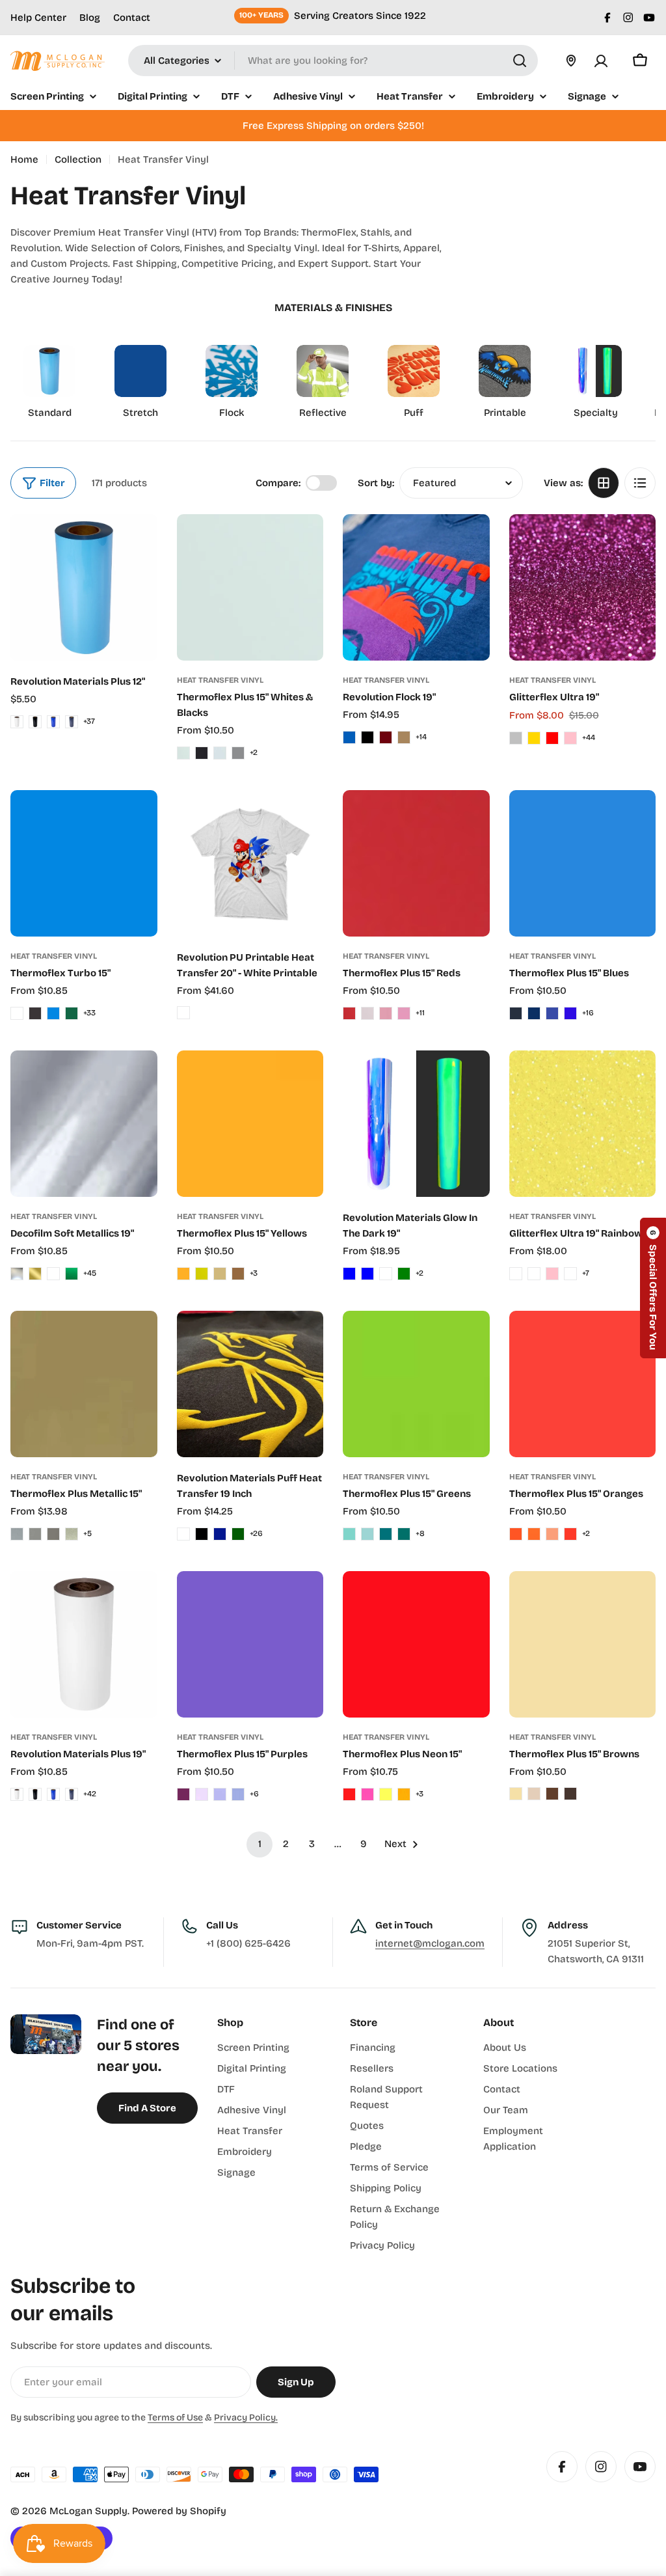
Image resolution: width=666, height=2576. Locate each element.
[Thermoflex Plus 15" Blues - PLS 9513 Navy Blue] (516, 1013)
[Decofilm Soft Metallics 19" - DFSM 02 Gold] (35, 1274)
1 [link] (260, 1844)
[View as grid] (604, 483)
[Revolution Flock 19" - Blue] (349, 737)
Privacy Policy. (246, 2418)
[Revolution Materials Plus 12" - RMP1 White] (17, 722)
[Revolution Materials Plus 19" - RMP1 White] (17, 1794)
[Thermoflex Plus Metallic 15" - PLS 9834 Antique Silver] (17, 1534)
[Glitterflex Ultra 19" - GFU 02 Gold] (534, 738)
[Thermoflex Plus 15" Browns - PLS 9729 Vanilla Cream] (516, 1794)
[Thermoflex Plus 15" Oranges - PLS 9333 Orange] (516, 1534)
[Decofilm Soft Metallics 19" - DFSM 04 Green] (72, 1274)
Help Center (38, 18)
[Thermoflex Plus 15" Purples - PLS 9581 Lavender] (220, 1794)
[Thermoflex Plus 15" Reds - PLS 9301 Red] (349, 1013)
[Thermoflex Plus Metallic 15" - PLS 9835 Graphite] (35, 1534)
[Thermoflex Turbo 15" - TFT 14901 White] (17, 1013)
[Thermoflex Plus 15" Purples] (250, 1645)
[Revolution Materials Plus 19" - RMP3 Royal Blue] (53, 1794)
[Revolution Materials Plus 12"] (84, 588)
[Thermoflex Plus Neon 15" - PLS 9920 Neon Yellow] (386, 1794)
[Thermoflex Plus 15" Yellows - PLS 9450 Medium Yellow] (202, 1274)
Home (24, 159)
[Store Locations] (571, 61)
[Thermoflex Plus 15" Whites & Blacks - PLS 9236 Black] (202, 753)
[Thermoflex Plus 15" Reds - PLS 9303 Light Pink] (367, 1013)
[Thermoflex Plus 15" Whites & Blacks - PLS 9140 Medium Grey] (238, 753)
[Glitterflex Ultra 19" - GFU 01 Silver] (516, 738)
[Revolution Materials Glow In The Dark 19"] (416, 1124)
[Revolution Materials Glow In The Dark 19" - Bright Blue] (367, 1274)
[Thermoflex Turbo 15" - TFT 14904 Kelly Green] (72, 1013)
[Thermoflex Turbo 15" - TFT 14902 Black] (35, 1013)
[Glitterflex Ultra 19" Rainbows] (583, 1124)
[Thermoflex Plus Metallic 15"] (84, 1384)
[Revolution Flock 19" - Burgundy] (386, 737)
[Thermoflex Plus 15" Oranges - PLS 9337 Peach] (552, 1534)
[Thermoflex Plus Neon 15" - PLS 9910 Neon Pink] (367, 1794)
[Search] (520, 61)
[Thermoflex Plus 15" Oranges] (583, 1384)
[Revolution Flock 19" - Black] (367, 737)
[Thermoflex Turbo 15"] (84, 864)
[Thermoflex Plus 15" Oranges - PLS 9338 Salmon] (570, 1534)
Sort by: (376, 483)
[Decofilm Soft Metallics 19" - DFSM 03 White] (53, 1274)
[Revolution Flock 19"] (416, 587)
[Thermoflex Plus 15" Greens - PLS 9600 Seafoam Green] (367, 1534)
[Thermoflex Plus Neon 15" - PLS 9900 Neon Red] (349, 1794)
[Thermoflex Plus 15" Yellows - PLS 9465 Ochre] (238, 1274)
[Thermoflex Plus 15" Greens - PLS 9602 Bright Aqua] (404, 1534)
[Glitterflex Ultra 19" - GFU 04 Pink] (570, 738)
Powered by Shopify (179, 2511)
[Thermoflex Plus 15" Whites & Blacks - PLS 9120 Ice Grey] (220, 753)
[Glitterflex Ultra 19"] (583, 588)
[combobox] (333, 61)
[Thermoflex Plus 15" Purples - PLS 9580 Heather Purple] (202, 1794)
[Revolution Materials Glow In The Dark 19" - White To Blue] (349, 1274)
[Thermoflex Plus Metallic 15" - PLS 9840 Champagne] (72, 1534)
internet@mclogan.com (430, 1943)
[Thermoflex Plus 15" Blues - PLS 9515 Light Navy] (534, 1013)
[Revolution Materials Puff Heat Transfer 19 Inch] (250, 1384)
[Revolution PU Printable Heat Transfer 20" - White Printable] (250, 864)
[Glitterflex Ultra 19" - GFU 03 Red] (552, 738)
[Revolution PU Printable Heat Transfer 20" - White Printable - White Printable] (183, 1013)
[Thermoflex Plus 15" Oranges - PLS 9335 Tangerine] (534, 1534)
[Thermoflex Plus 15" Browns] (583, 1645)
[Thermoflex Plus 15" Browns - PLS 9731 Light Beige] (534, 1794)
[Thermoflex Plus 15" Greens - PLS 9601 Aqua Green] (386, 1534)
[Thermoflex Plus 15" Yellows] (250, 1124)
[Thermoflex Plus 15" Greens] (416, 1384)
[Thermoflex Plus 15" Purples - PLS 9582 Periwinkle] (238, 1794)
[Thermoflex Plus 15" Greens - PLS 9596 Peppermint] (349, 1534)
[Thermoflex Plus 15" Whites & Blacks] (250, 588)
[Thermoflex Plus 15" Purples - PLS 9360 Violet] (183, 1794)
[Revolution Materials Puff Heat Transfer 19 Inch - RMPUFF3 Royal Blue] (220, 1534)
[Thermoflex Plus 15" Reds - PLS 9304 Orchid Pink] (386, 1013)
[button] (653, 1288)
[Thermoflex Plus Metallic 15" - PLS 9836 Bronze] (53, 1534)
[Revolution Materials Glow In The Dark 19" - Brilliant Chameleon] (386, 1274)
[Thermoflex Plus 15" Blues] (583, 864)
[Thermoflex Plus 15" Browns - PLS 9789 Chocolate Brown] (570, 1794)
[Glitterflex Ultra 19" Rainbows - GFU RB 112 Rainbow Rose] (570, 1274)
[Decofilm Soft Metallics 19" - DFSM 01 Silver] (17, 1274)
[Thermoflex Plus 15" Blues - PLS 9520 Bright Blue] (570, 1013)
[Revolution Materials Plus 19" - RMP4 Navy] (72, 1794)
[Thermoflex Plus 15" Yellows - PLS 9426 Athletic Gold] (183, 1274)
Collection (78, 159)
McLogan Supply (88, 2511)
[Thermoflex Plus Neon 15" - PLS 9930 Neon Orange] (404, 1794)
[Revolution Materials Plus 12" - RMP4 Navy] (72, 722)
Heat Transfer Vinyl (220, 680)
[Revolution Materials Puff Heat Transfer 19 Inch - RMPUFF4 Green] (238, 1534)
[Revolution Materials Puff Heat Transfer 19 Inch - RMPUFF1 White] (183, 1534)
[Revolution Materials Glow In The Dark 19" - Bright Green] (404, 1274)
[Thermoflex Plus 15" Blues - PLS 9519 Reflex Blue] (552, 1013)
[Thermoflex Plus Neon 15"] (416, 1645)
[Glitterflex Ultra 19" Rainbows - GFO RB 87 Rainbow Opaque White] (516, 1274)
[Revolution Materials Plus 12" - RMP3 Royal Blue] (53, 722)
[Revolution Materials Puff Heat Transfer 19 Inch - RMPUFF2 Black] (202, 1534)
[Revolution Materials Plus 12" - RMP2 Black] (35, 722)
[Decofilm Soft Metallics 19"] (84, 1124)
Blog (90, 18)
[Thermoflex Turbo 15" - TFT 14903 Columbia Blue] (53, 1013)
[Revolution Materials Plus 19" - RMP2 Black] (35, 1794)
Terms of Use (175, 2418)
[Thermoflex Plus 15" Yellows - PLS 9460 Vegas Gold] (220, 1274)
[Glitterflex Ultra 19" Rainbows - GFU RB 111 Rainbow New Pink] (552, 1274)
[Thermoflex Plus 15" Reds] (416, 864)
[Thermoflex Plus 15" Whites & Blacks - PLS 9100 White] (183, 753)
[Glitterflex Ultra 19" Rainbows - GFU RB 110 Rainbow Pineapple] (534, 1274)
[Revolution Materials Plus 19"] (84, 1645)
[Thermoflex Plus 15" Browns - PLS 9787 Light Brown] (552, 1794)
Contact (132, 18)
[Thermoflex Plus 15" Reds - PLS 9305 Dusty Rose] (404, 1013)
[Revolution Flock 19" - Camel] (404, 737)
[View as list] (640, 483)
